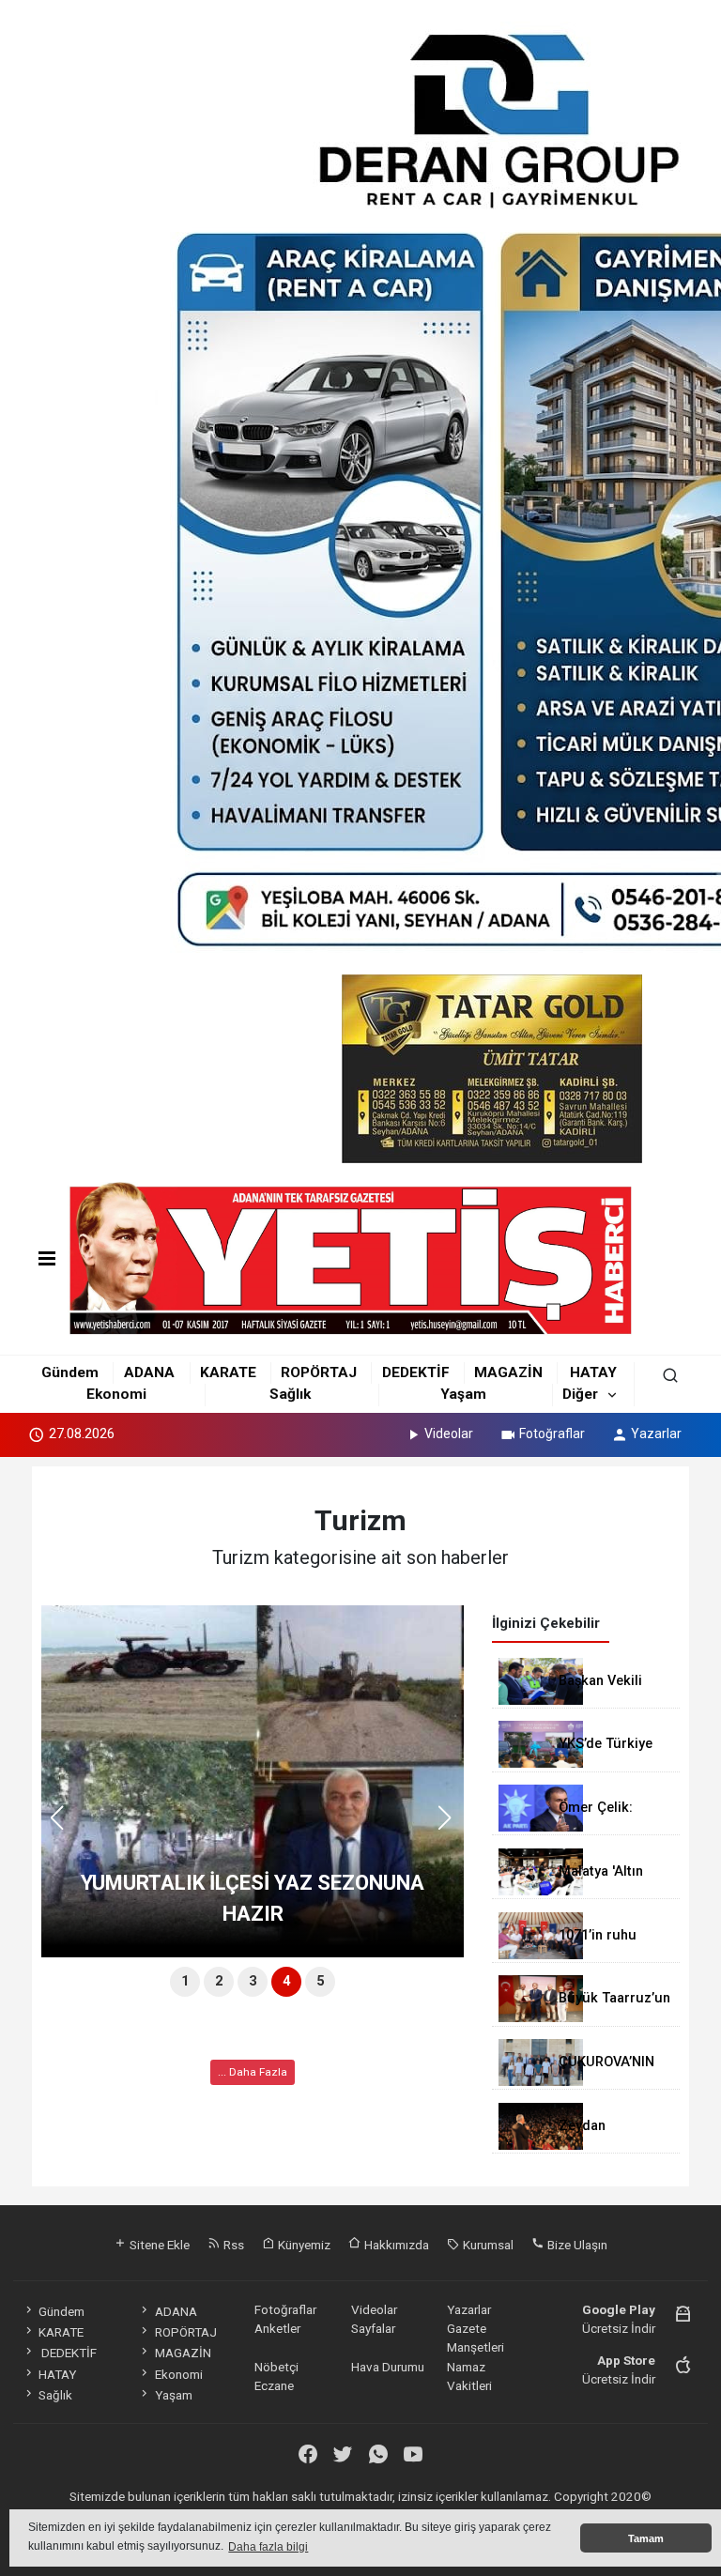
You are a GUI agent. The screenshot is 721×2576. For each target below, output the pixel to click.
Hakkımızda (395, 2245)
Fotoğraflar (552, 1434)
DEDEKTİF (416, 1372)
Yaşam (463, 1394)
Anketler (277, 2328)
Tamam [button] (646, 2538)
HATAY (593, 1372)
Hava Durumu (388, 2367)
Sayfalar (373, 2328)
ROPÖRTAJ (319, 1372)
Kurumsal (487, 2245)
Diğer (580, 1394)
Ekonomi (116, 1394)
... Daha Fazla (253, 2072)
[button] (451, 1826)
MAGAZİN (508, 1372)
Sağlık (290, 1394)
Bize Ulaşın (576, 2245)
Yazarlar (656, 1434)
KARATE (228, 1372)
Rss (232, 2245)
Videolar (449, 1434)
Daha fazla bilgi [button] (268, 2547)
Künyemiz (303, 2245)
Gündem (70, 1372)
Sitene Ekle (158, 2245)
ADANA (149, 1372)
